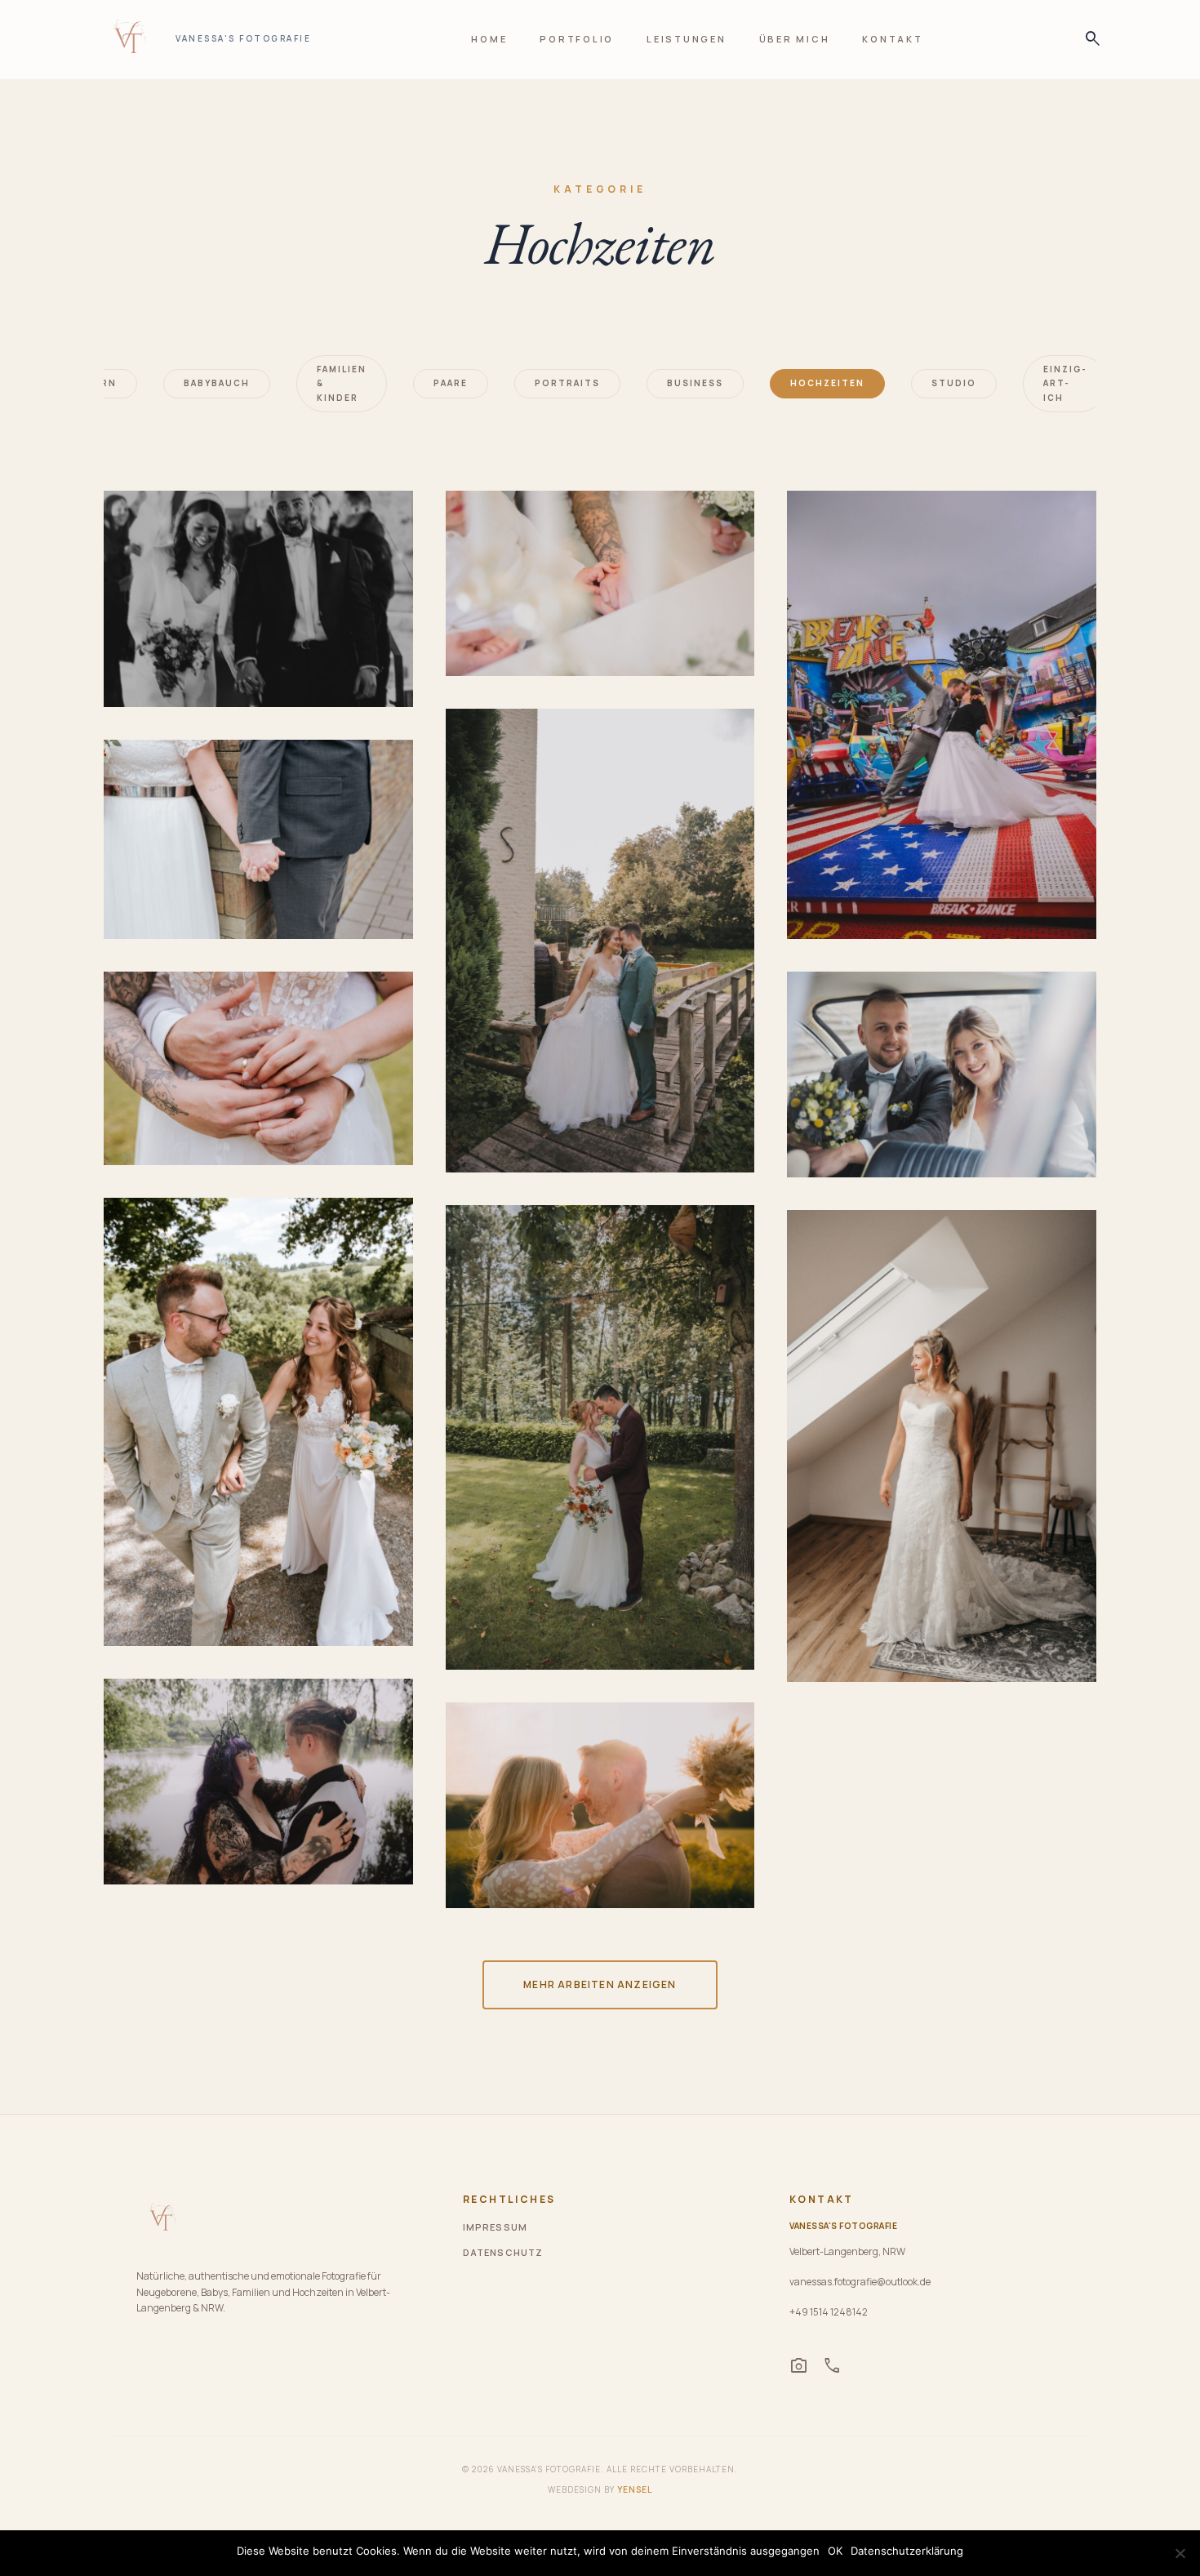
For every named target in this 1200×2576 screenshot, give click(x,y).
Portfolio (577, 39)
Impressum (495, 2227)
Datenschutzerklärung (907, 2551)
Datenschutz (503, 2252)
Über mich (795, 39)
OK (835, 2551)
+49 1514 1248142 (829, 2312)
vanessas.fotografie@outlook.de (860, 2282)
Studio (954, 383)
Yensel (635, 2489)
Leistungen (687, 39)
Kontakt (892, 39)
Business (695, 383)
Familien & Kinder (342, 383)
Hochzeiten (827, 383)
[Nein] (1180, 2553)
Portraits (567, 383)
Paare (451, 383)
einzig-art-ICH (1065, 383)
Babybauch (217, 383)
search (1088, 39)
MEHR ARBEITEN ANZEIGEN (600, 1984)
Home (489, 39)
